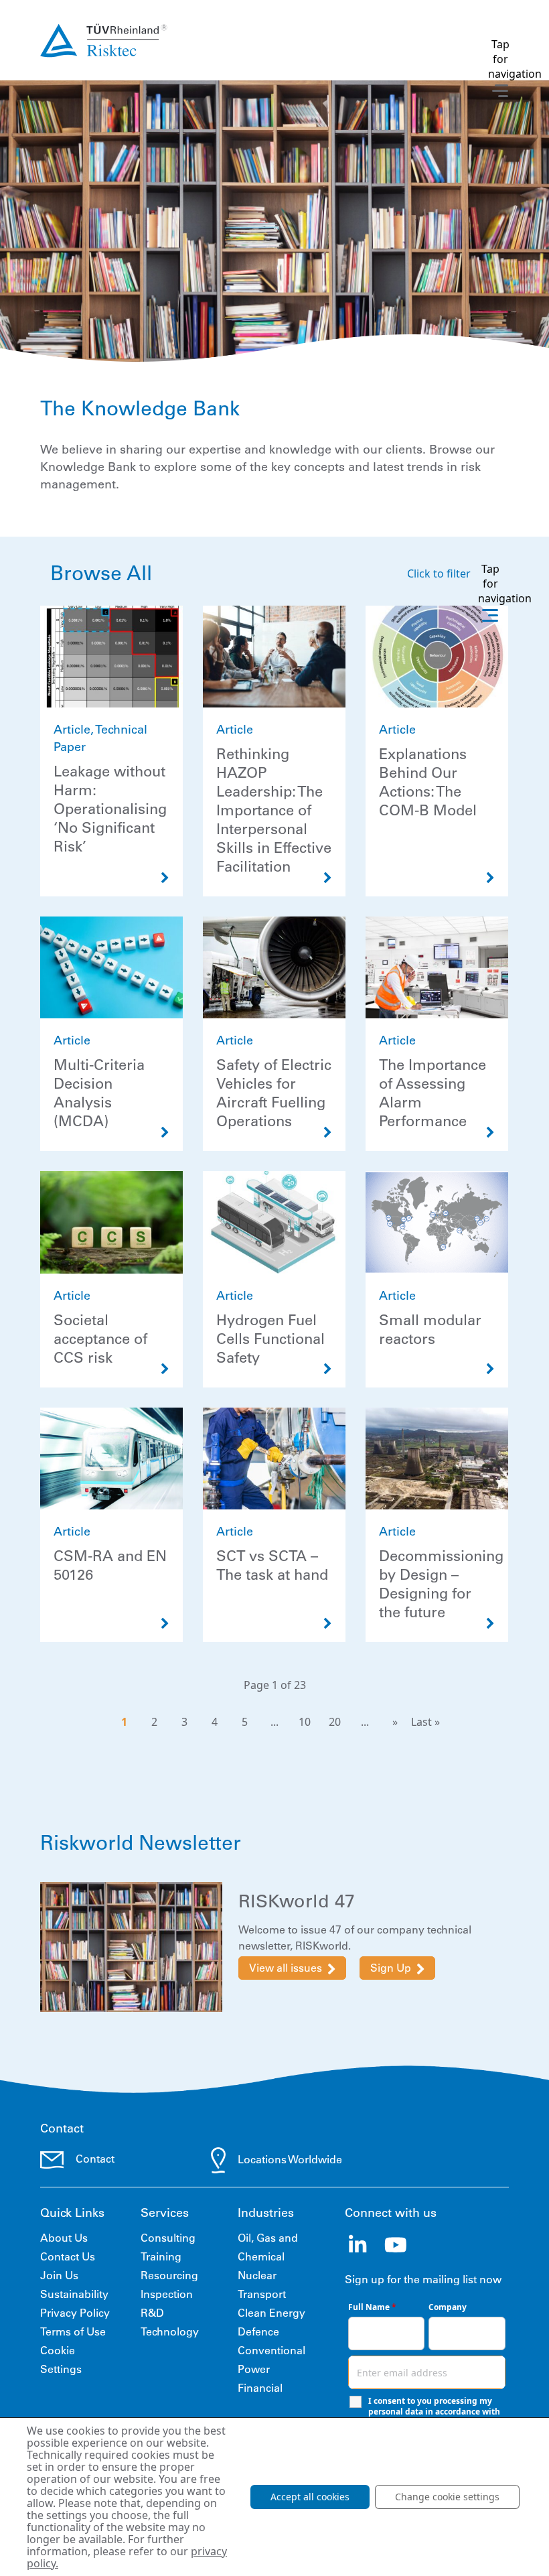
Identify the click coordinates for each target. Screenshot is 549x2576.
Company (448, 2307)
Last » (425, 1722)
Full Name (372, 2307)
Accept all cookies (310, 2497)
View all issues (286, 1968)
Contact (95, 2159)
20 (335, 1722)
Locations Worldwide (290, 2159)
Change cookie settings (447, 2497)
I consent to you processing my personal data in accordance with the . (434, 2412)
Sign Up (391, 1968)
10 (305, 1722)
